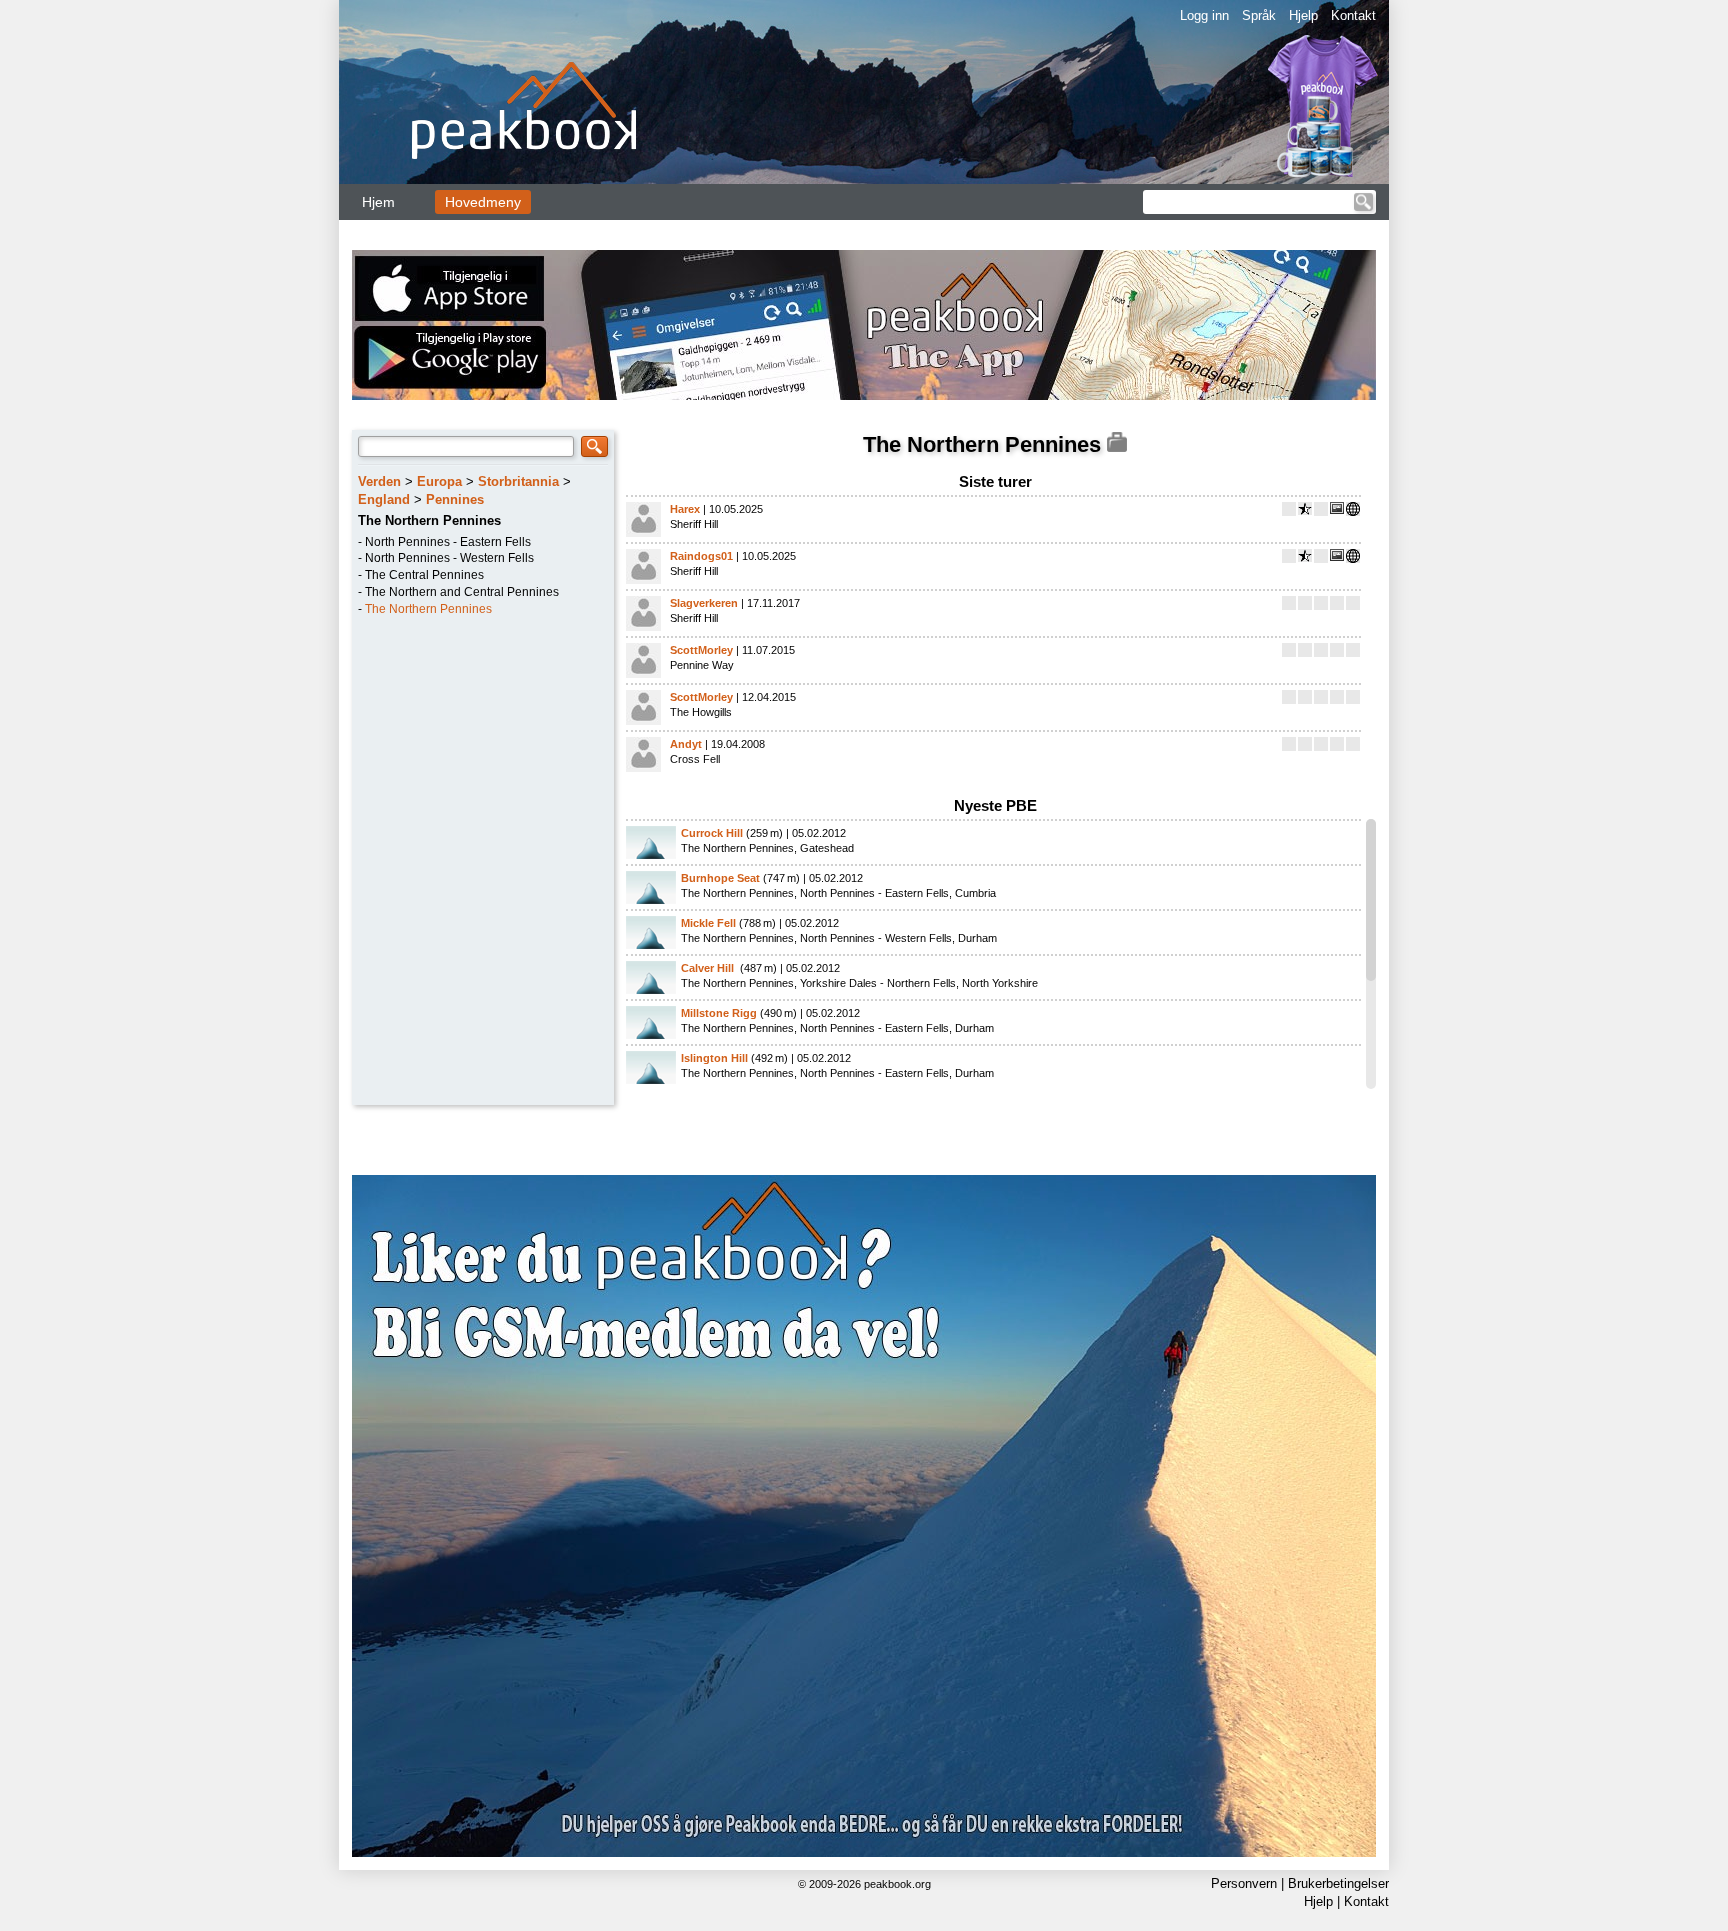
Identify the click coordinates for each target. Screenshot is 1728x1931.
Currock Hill (712, 833)
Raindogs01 (701, 556)
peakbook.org (897, 1884)
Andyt (686, 744)
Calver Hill (709, 968)
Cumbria (975, 893)
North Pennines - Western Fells (449, 558)
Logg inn (1204, 15)
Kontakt (1353, 15)
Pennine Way (702, 665)
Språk (1259, 15)
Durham (977, 938)
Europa (439, 481)
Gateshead (827, 848)
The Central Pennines (424, 575)
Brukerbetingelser (1338, 1883)
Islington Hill (714, 1058)
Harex (685, 509)
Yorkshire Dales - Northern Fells (878, 983)
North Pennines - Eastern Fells (448, 542)
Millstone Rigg (719, 1013)
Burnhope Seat (720, 878)
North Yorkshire (1000, 983)
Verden (379, 481)
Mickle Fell (708, 923)
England (384, 499)
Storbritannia (518, 481)
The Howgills (701, 712)
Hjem (378, 202)
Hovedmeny (483, 202)
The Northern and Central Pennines (462, 592)
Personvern (1244, 1883)
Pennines (455, 499)
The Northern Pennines (428, 609)
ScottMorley (701, 650)
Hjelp (1303, 15)
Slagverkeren (704, 603)
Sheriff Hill (694, 524)
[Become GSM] (864, 1516)
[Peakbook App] (864, 325)
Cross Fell (695, 759)
